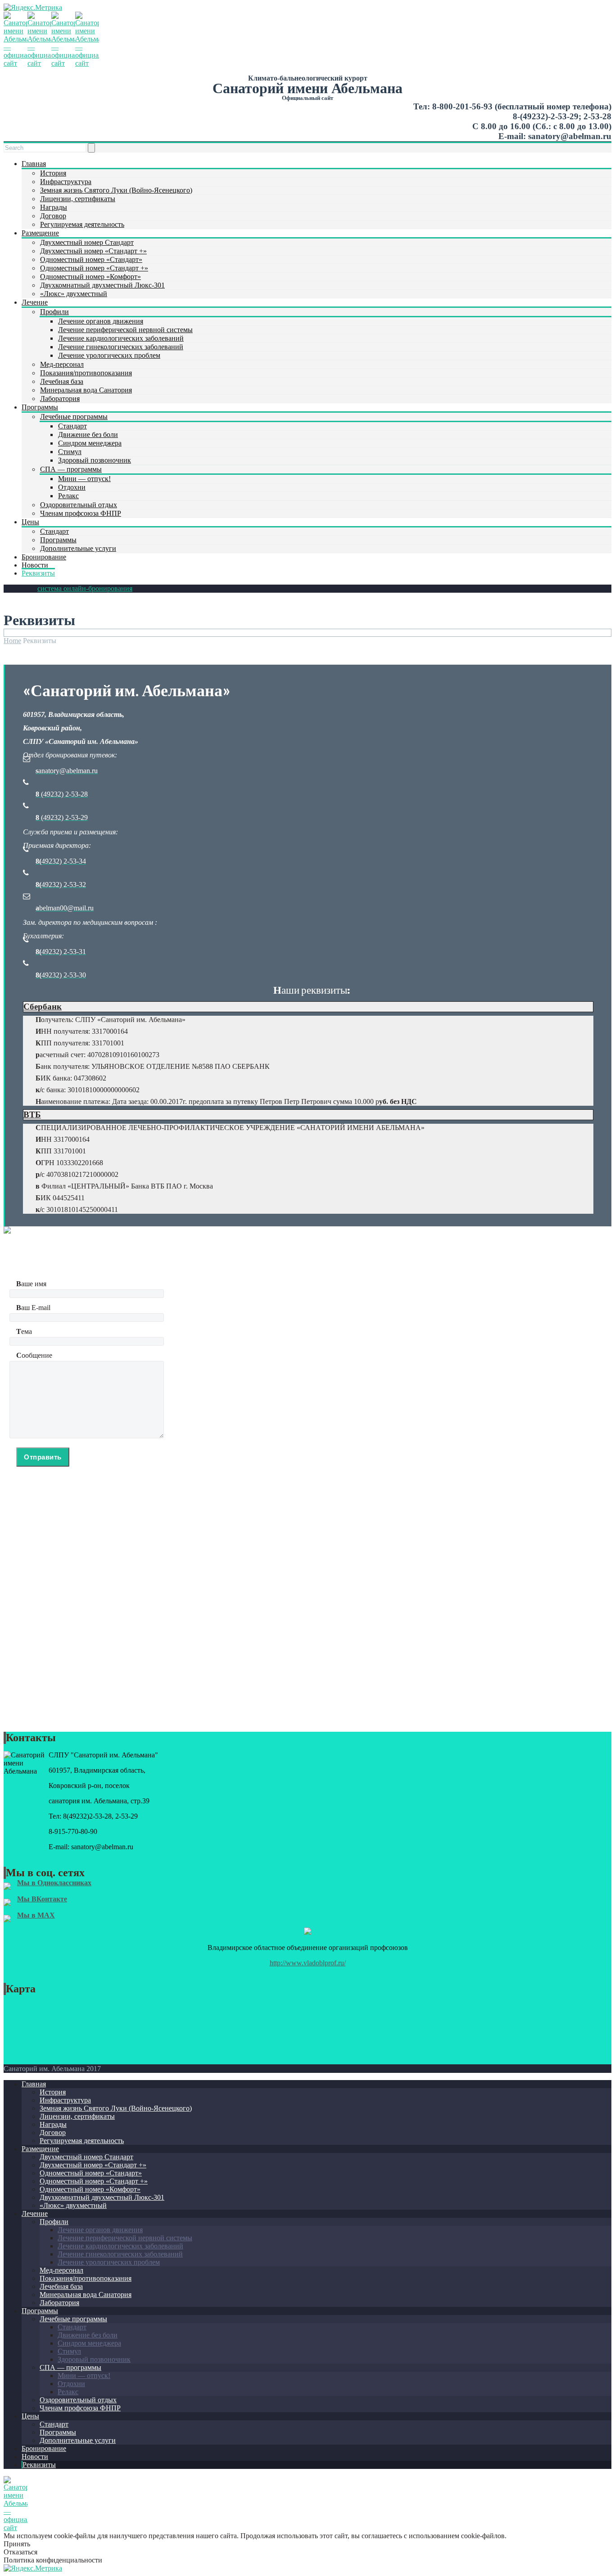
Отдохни (72, 487)
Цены (30, 522)
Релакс (68, 496)
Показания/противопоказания (86, 373)
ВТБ (32, 1115)
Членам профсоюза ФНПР (81, 513)
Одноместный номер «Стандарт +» (94, 268)
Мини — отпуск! (84, 479)
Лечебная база (62, 381)
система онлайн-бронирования (85, 588)
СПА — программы (71, 469)
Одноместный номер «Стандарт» (91, 259)
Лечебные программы (74, 417)
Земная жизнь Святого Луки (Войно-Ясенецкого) (116, 190)
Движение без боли (88, 435)
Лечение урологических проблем (109, 355)
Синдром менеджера (90, 443)
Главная (34, 164)
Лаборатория (60, 399)
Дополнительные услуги (78, 548)
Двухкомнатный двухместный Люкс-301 (102, 285)
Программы (40, 407)
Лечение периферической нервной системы (125, 330)
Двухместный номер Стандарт (87, 242)
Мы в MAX (36, 1915)
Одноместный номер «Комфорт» (90, 277)
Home (12, 641)
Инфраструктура (66, 182)
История (53, 173)
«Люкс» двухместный (74, 294)
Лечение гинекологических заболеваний (121, 347)
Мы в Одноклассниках (54, 1883)
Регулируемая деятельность (82, 224)
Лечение (35, 302)
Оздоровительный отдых (79, 505)
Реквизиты (38, 573)
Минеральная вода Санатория (86, 390)
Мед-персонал (62, 364)
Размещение (40, 233)
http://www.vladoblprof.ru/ (308, 1963)
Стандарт (72, 426)
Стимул (70, 452)
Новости (35, 565)
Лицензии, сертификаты (78, 199)
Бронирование (44, 557)
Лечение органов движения (101, 321)
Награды (54, 207)
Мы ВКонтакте (42, 1899)
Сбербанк (43, 1007)
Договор (53, 216)
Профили (54, 312)
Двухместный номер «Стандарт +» (93, 251)
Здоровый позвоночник (95, 460)
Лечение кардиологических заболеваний (121, 338)
